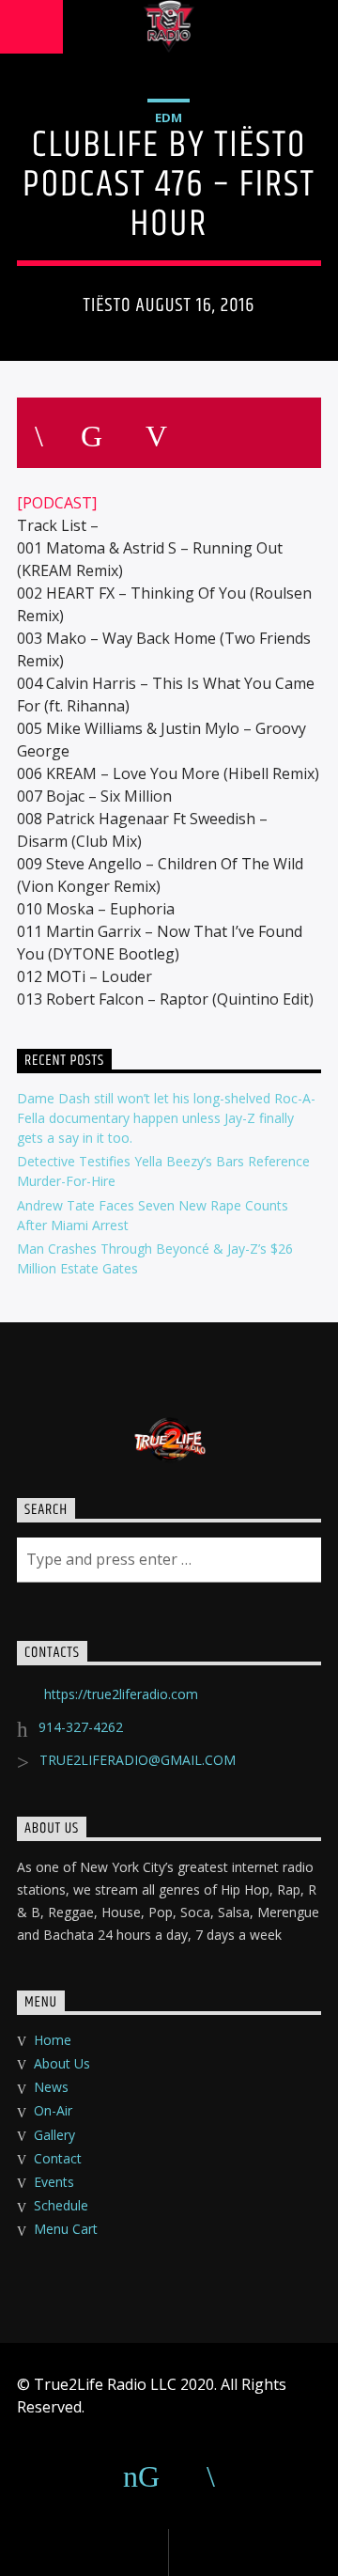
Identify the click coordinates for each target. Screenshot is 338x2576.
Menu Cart (66, 2229)
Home (53, 2040)
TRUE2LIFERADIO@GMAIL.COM (138, 1760)
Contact (58, 2158)
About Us (62, 2063)
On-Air (53, 2110)
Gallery (54, 2135)
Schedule (61, 2205)
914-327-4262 (81, 1727)
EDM (169, 117)
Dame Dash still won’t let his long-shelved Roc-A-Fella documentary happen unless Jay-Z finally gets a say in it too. (166, 1118)
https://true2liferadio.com (121, 1694)
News (51, 2087)
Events (54, 2182)
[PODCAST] (57, 503)
